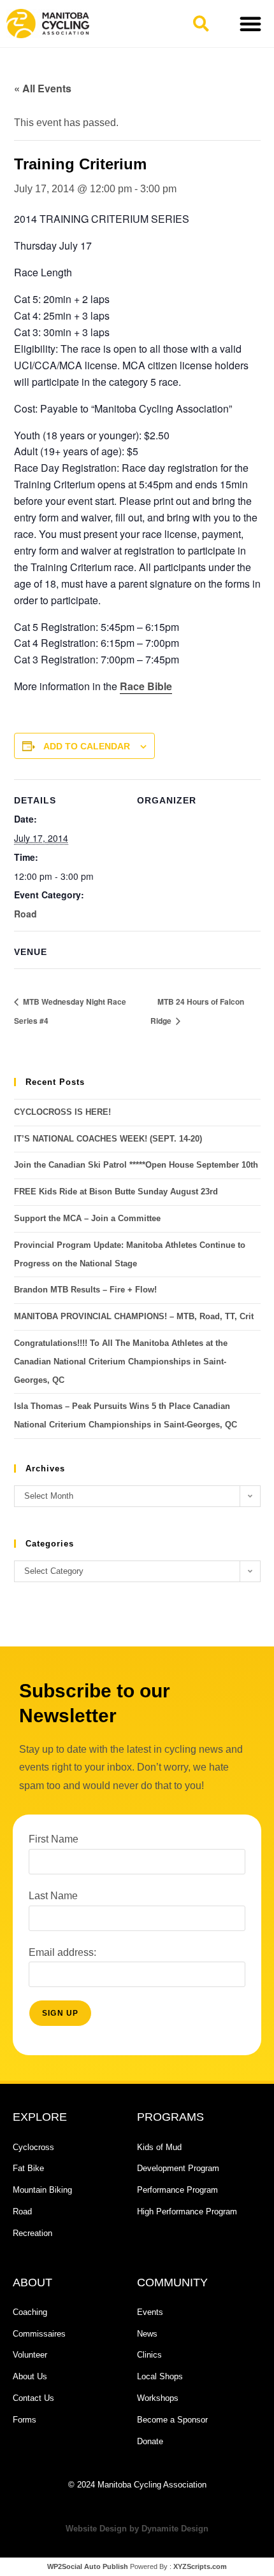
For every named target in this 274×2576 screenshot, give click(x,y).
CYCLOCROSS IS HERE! (62, 1112)
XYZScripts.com (200, 2566)
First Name (54, 1839)
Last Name (53, 1896)
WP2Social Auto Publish (88, 2566)
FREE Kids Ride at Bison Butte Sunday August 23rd (116, 1192)
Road (25, 914)
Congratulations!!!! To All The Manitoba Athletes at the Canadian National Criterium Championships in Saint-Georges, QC (121, 1362)
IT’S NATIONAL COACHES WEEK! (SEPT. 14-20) (108, 1139)
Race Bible (146, 686)
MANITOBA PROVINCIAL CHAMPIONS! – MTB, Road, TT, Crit (134, 1316)
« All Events (43, 88)
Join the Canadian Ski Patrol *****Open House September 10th (136, 1165)
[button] (201, 24)
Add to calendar (87, 746)
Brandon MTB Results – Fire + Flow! (85, 1290)
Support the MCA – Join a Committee (87, 1218)
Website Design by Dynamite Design (137, 2529)
